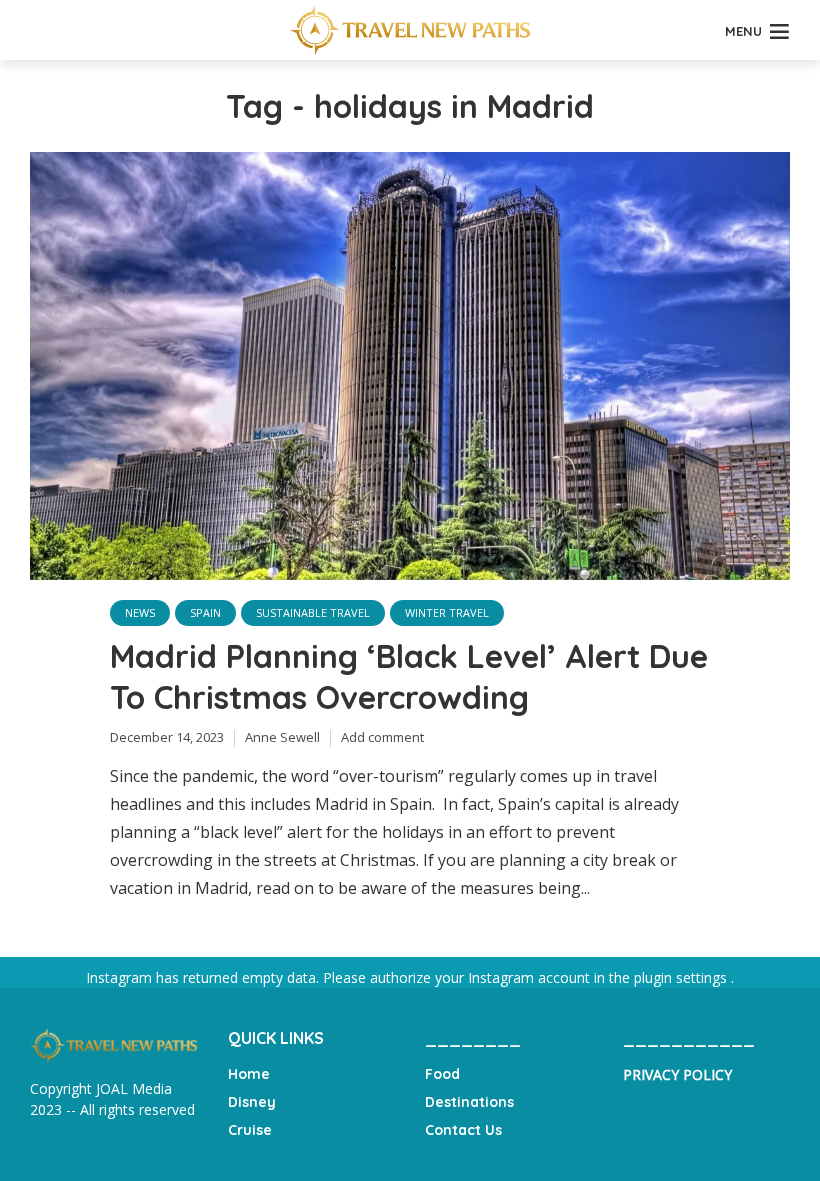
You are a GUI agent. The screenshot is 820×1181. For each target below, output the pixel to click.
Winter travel (447, 612)
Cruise (250, 1130)
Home (249, 1074)
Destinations (469, 1102)
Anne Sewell (282, 737)
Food (442, 1074)
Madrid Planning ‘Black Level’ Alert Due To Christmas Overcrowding (409, 677)
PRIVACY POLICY (677, 1074)
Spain (205, 612)
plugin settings (682, 977)
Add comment (382, 737)
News (140, 612)
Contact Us (463, 1130)
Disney (252, 1102)
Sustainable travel (313, 612)
